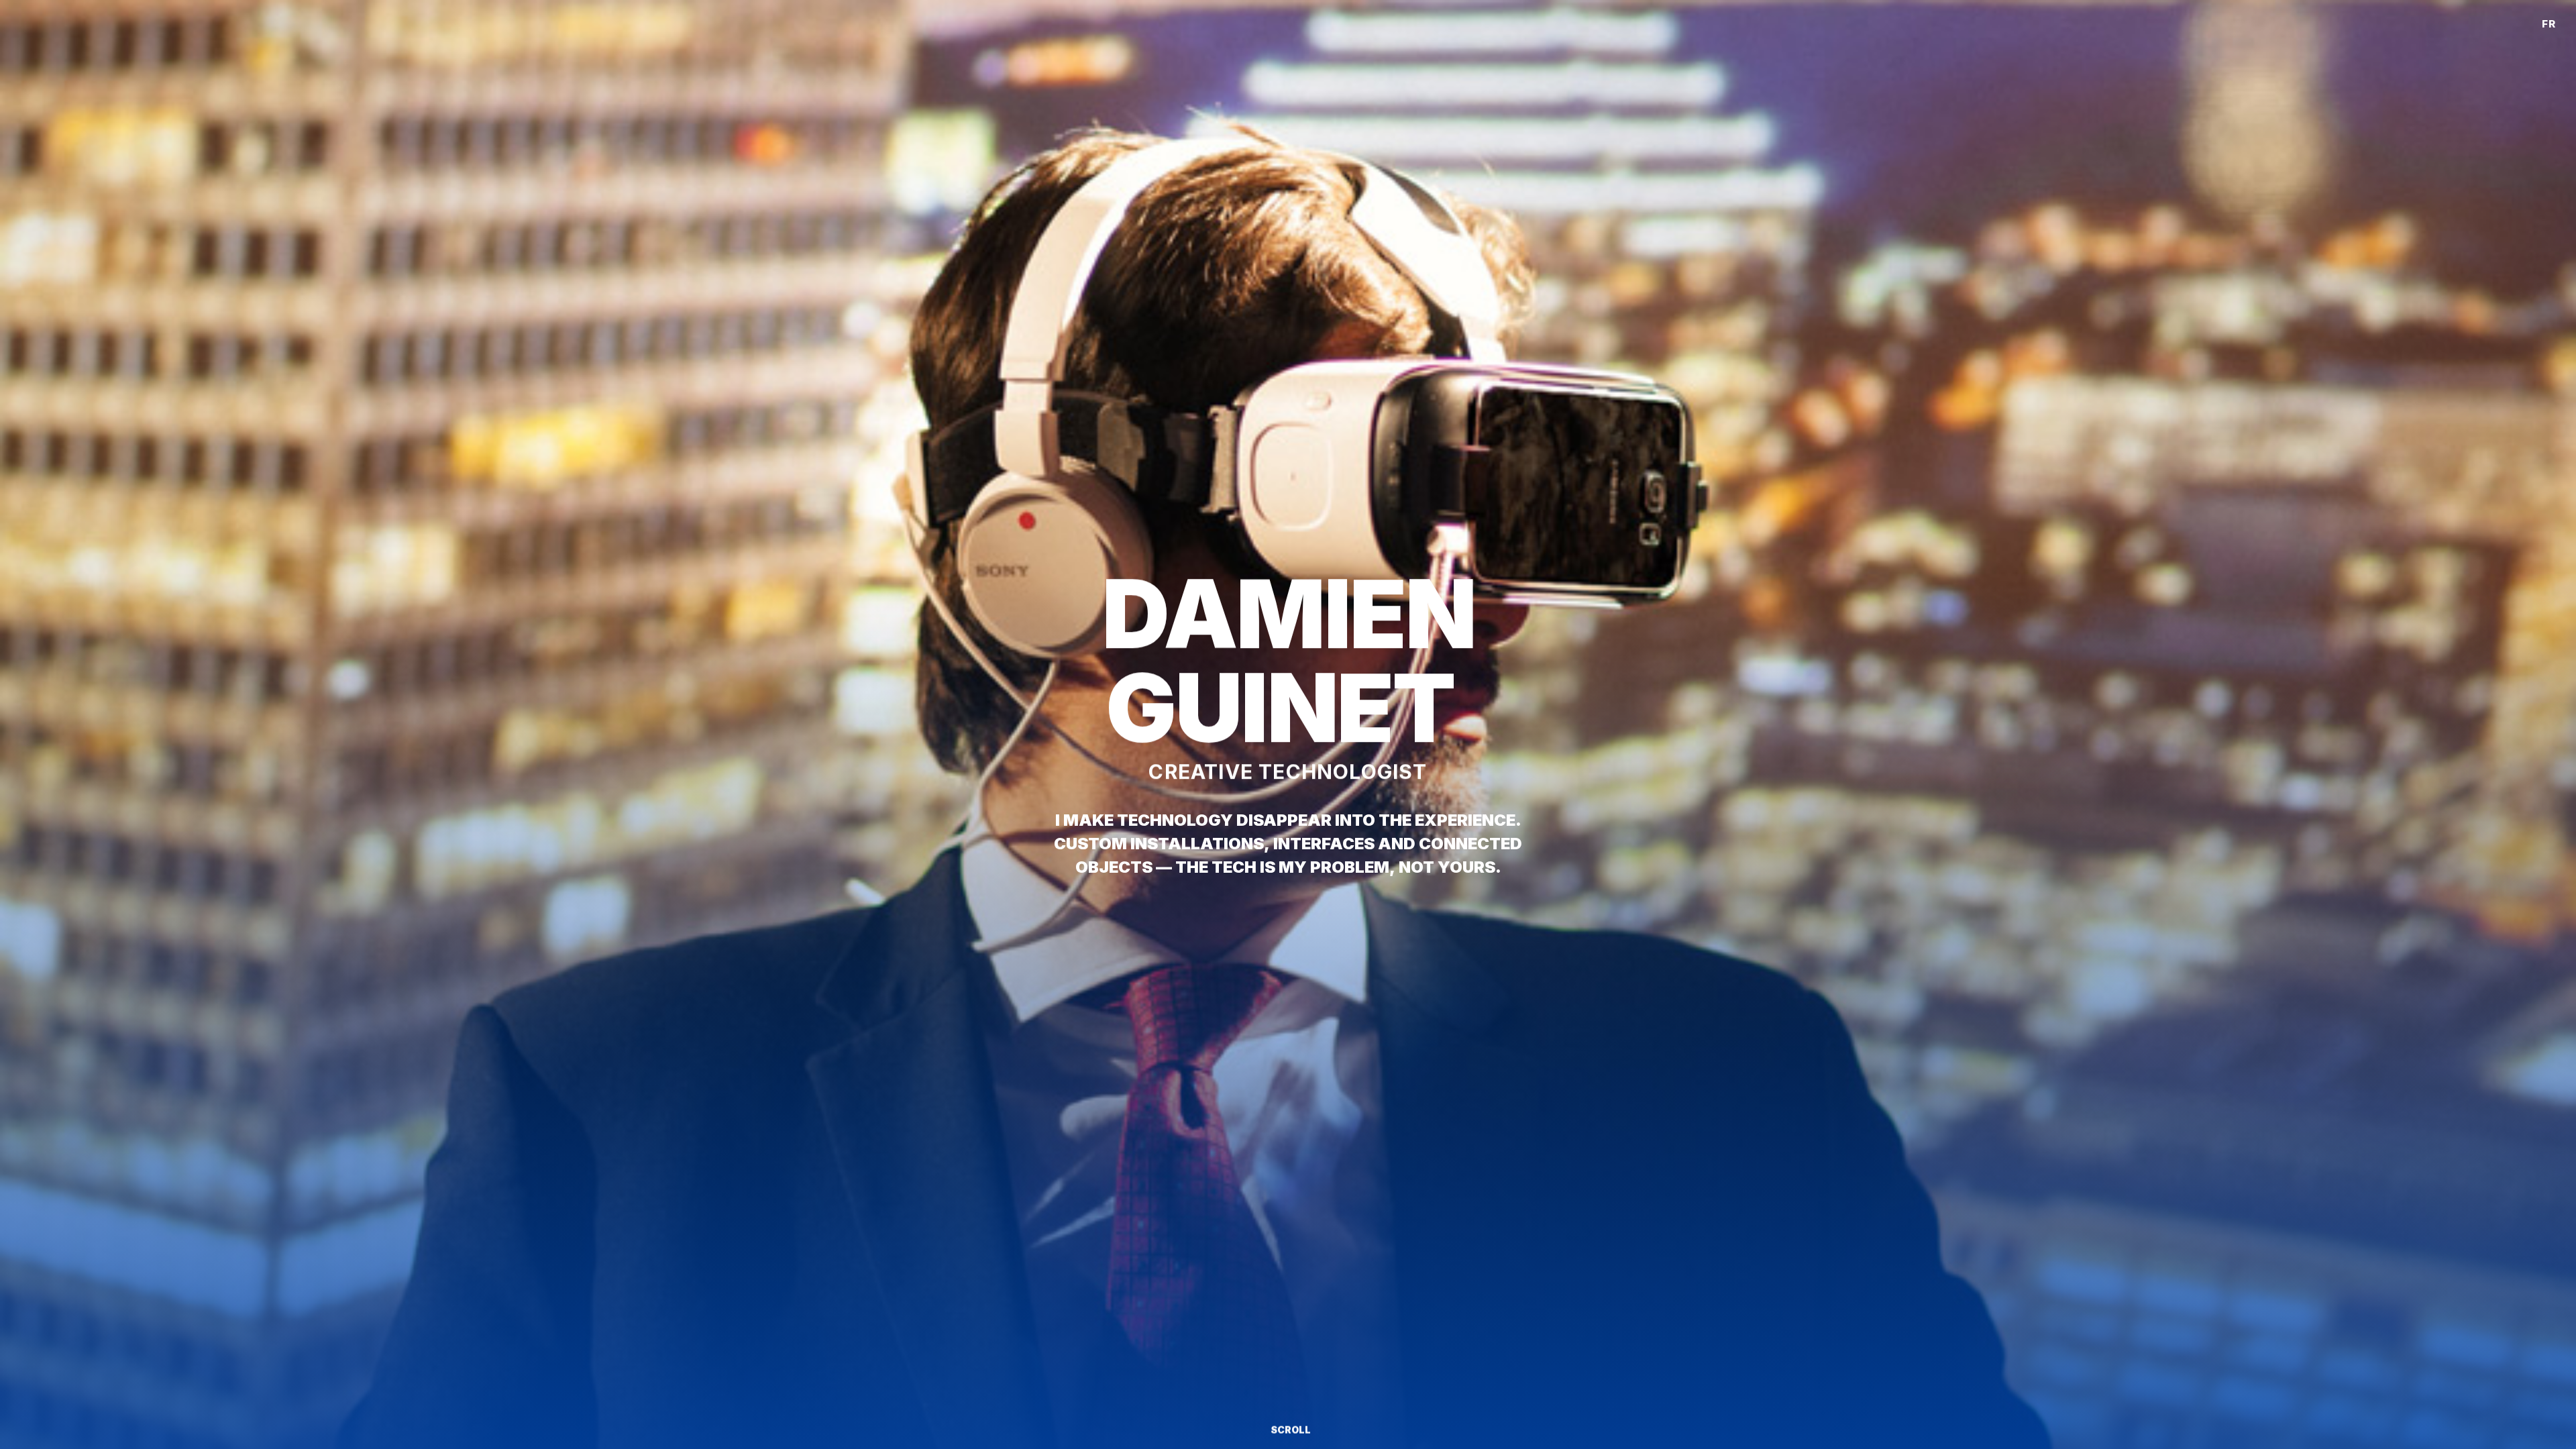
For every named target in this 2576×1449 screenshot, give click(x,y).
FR (2549, 24)
